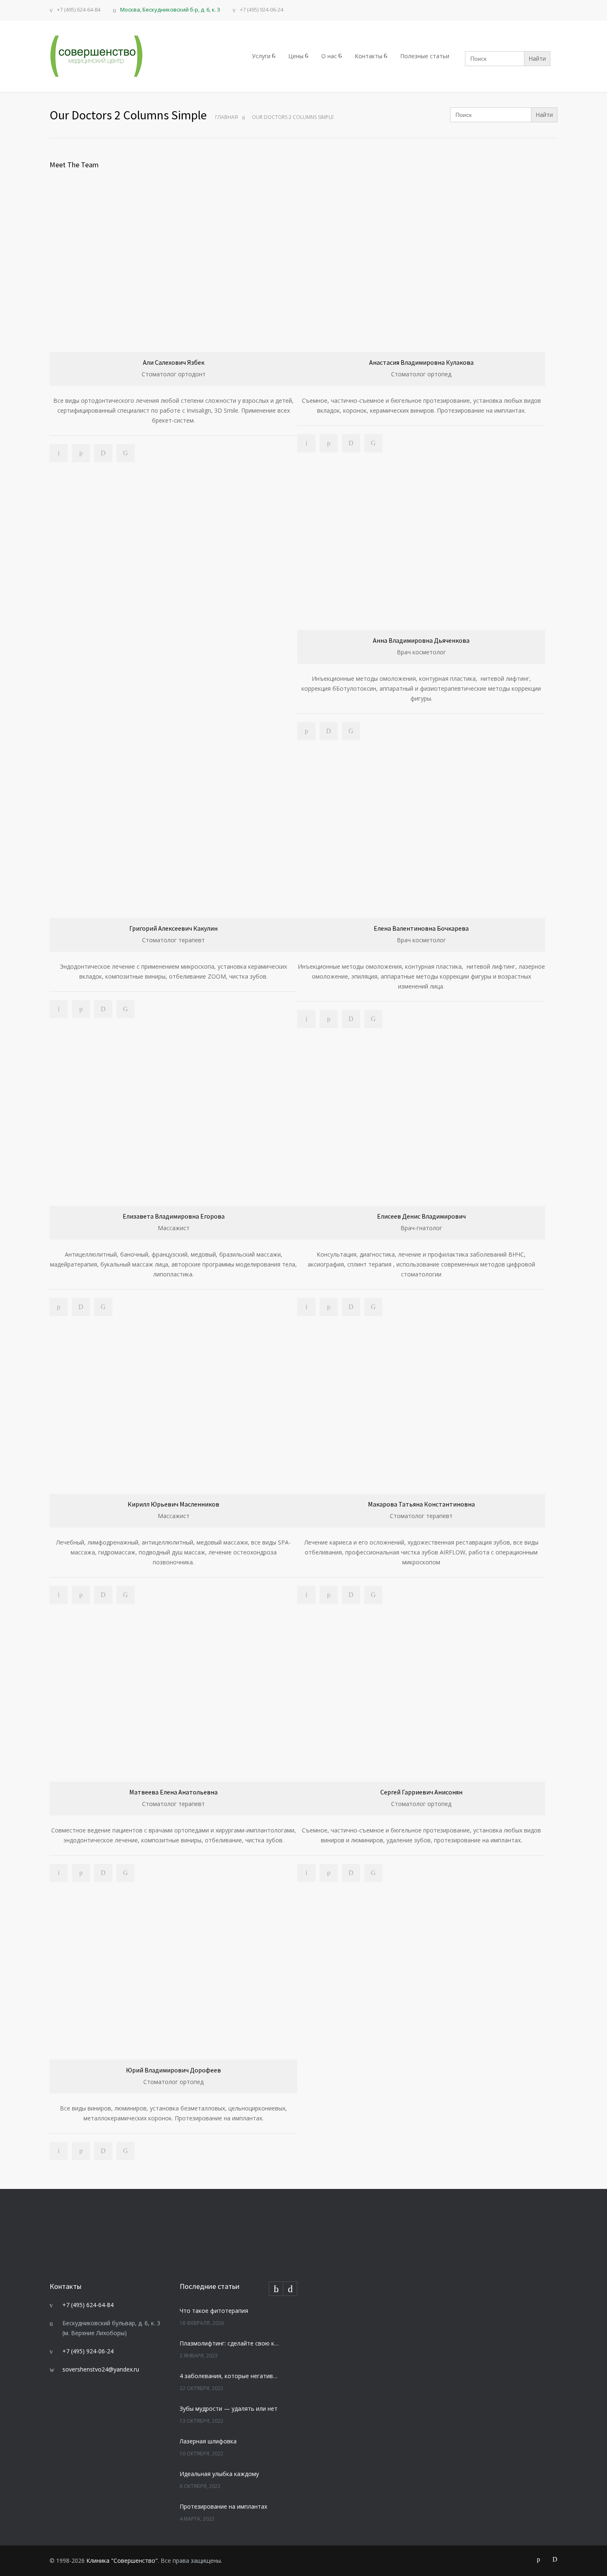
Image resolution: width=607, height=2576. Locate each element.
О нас (329, 56)
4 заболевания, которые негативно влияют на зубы (230, 2376)
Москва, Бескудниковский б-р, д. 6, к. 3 (170, 10)
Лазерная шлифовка (208, 2441)
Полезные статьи (425, 56)
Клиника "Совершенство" (122, 2561)
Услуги (261, 56)
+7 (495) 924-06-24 (262, 10)
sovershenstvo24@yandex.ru (101, 2369)
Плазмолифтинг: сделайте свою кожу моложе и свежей (230, 2343)
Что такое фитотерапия (214, 2311)
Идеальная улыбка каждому (219, 2474)
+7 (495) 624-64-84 (79, 10)
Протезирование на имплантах (223, 2506)
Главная (226, 117)
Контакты (369, 56)
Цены (296, 56)
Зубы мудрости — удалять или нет (229, 2408)
